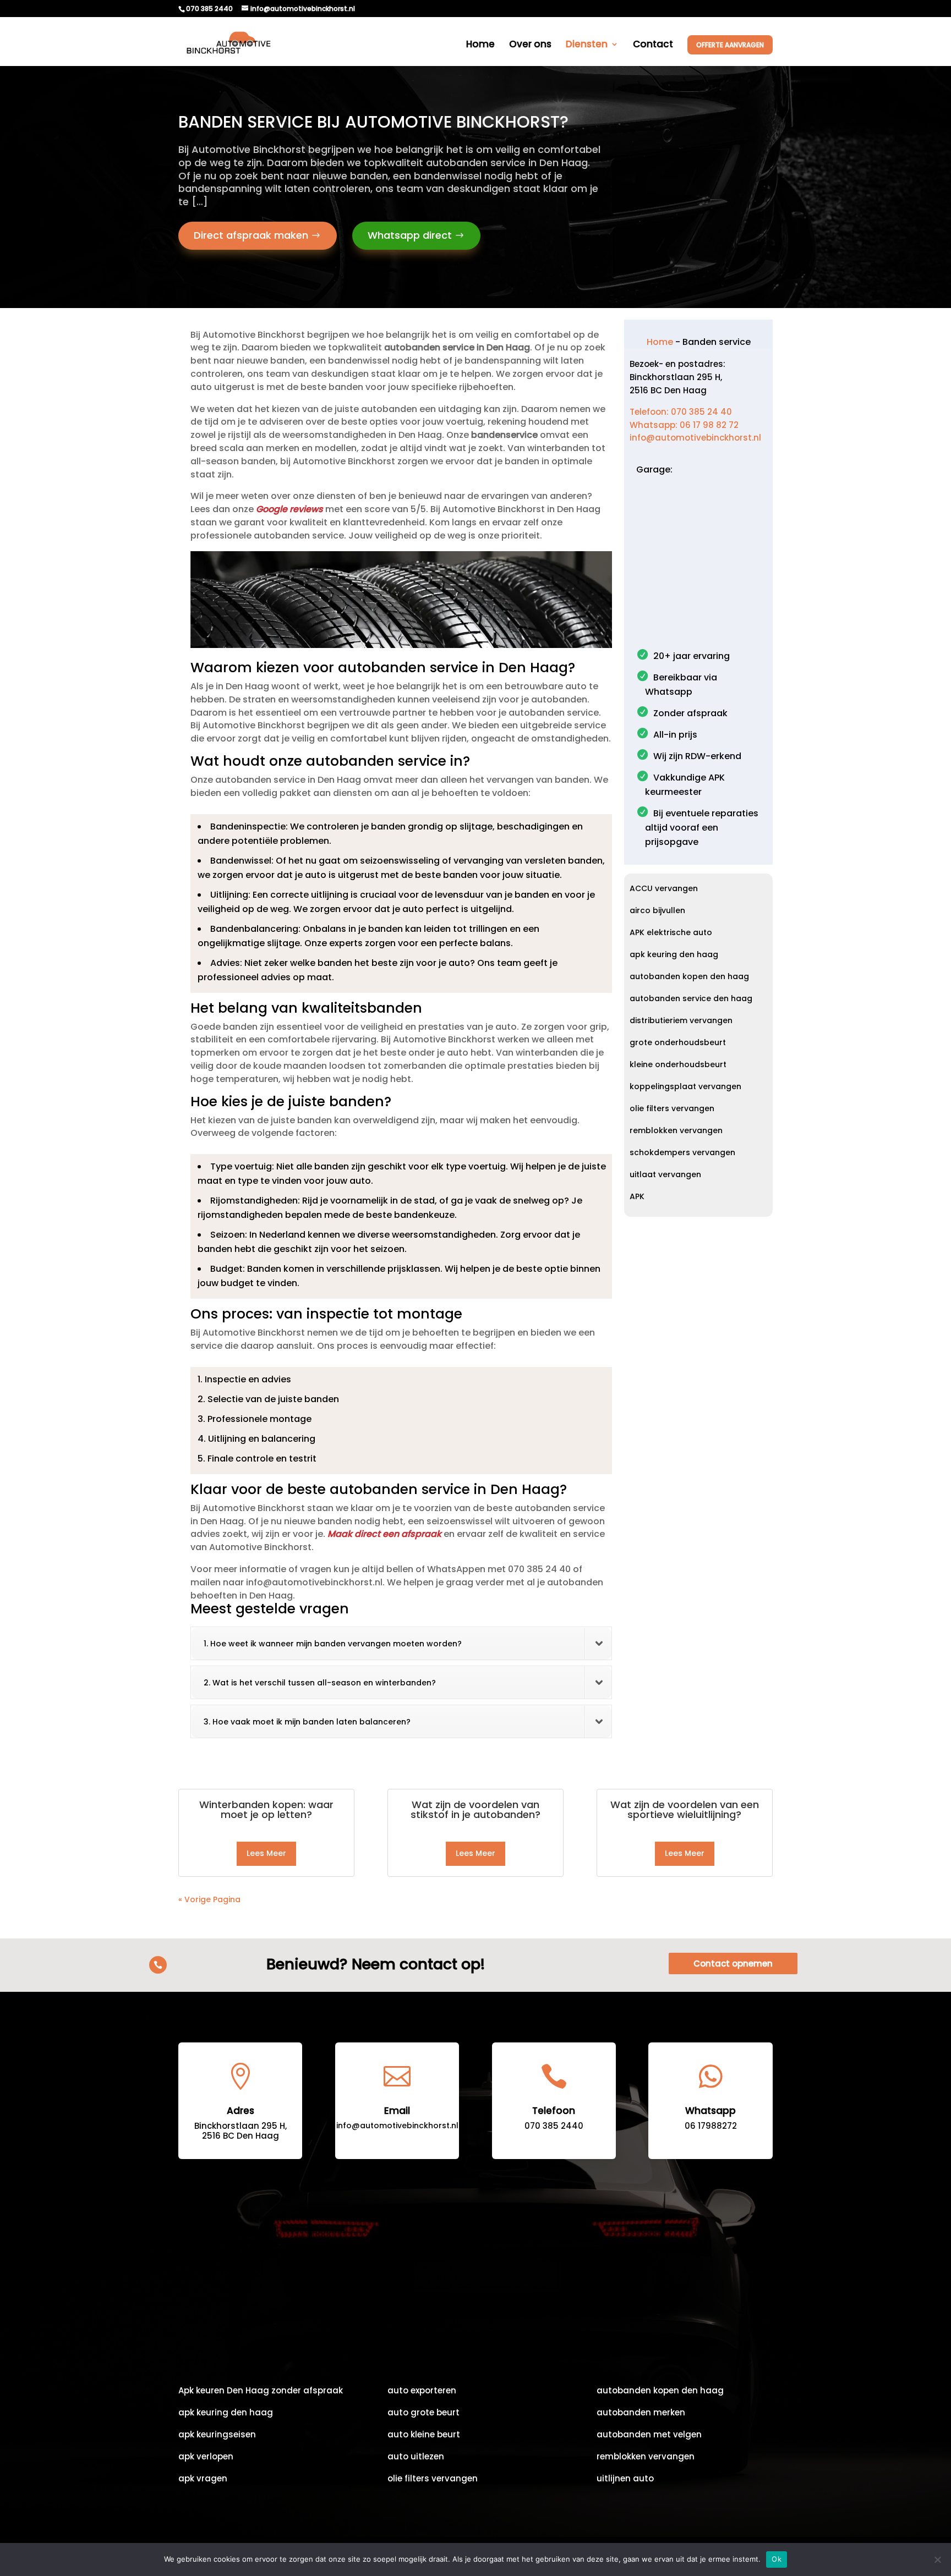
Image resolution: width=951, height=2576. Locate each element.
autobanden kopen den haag (689, 977)
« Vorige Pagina (209, 1899)
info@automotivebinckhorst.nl (695, 438)
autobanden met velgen (649, 2435)
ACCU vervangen (664, 889)
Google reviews (289, 509)
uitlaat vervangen (665, 1175)
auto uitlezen (416, 2457)
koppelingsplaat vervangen (685, 1087)
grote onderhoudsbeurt (678, 1043)
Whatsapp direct (410, 235)
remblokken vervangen (676, 1131)
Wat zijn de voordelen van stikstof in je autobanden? (475, 1809)
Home (480, 45)
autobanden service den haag (691, 999)
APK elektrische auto (671, 933)
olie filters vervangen (672, 1109)
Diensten (587, 45)
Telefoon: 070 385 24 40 (681, 412)
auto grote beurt (423, 2413)
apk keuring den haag (674, 955)
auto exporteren (422, 2391)
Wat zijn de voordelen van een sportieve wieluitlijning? (685, 1809)
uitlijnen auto (625, 2479)
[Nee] (937, 2559)
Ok (777, 2559)
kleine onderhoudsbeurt (678, 1065)
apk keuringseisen (217, 2435)
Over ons (530, 45)
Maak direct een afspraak (384, 1534)
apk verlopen (206, 2457)
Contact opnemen (733, 1963)
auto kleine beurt (424, 2435)
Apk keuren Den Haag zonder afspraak (261, 2391)
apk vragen (203, 2479)
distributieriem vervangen (681, 1021)
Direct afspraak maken (251, 235)
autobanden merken (641, 2413)
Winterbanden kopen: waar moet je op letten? (266, 1809)
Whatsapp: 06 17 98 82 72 (684, 425)
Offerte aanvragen (730, 45)
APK (637, 1197)
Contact (653, 45)
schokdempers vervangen (682, 1153)
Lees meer (266, 1853)
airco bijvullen (657, 911)
